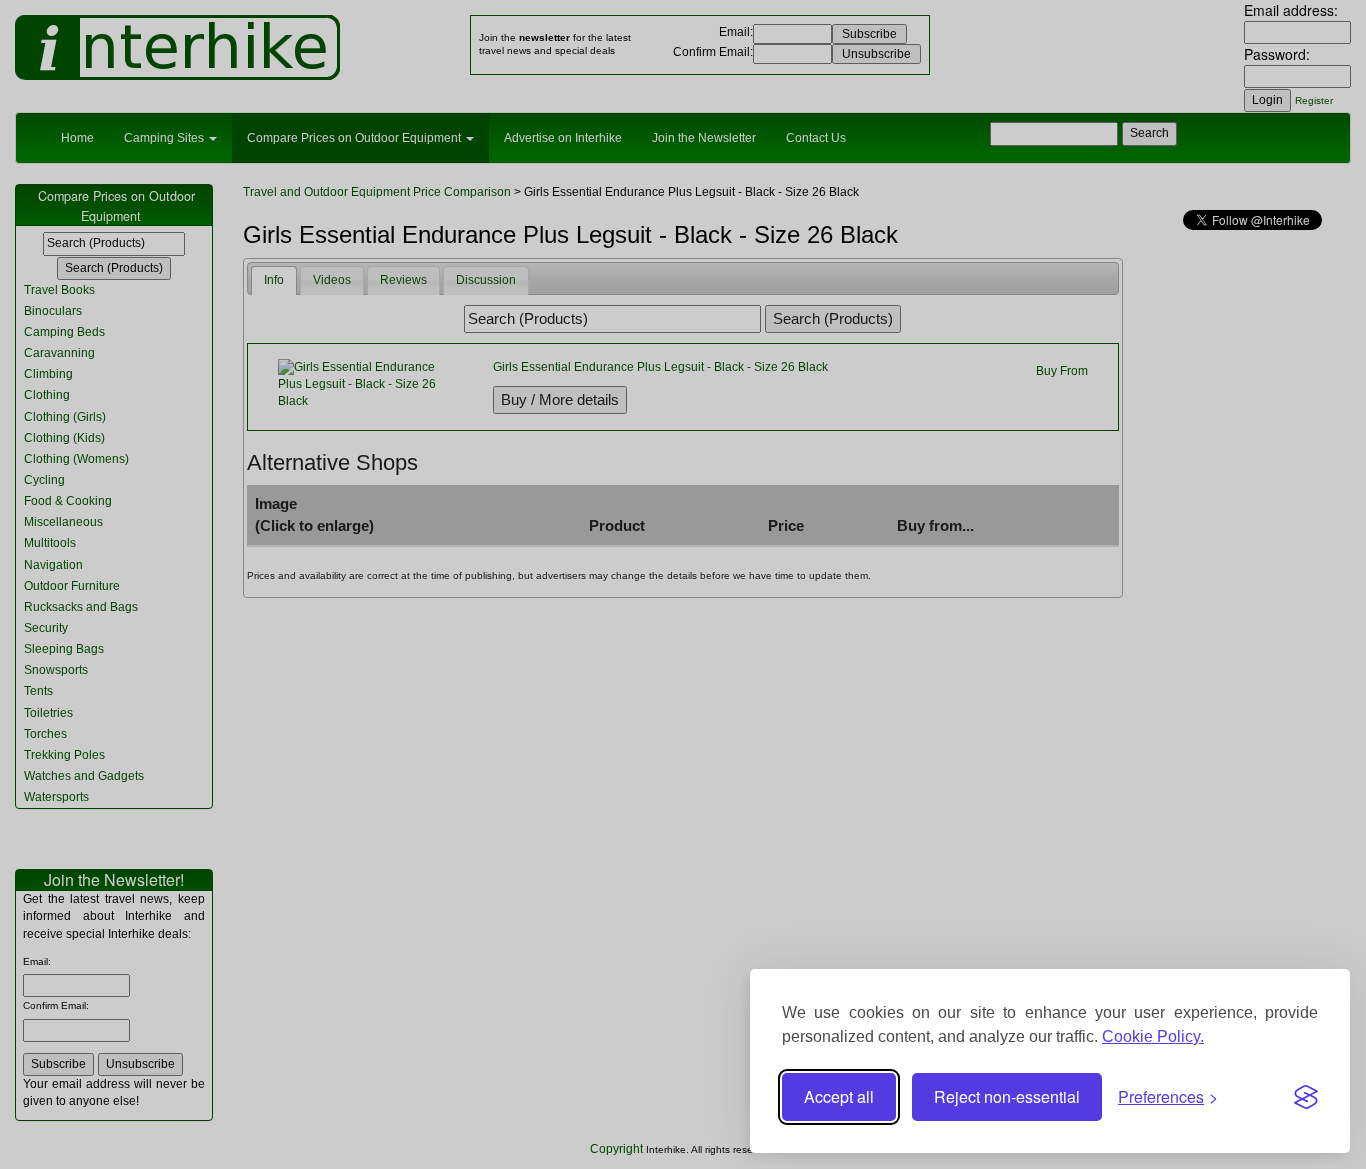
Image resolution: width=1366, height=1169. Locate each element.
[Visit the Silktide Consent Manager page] (1306, 1097)
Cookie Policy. (1153, 1036)
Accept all (839, 1096)
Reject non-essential (1007, 1096)
